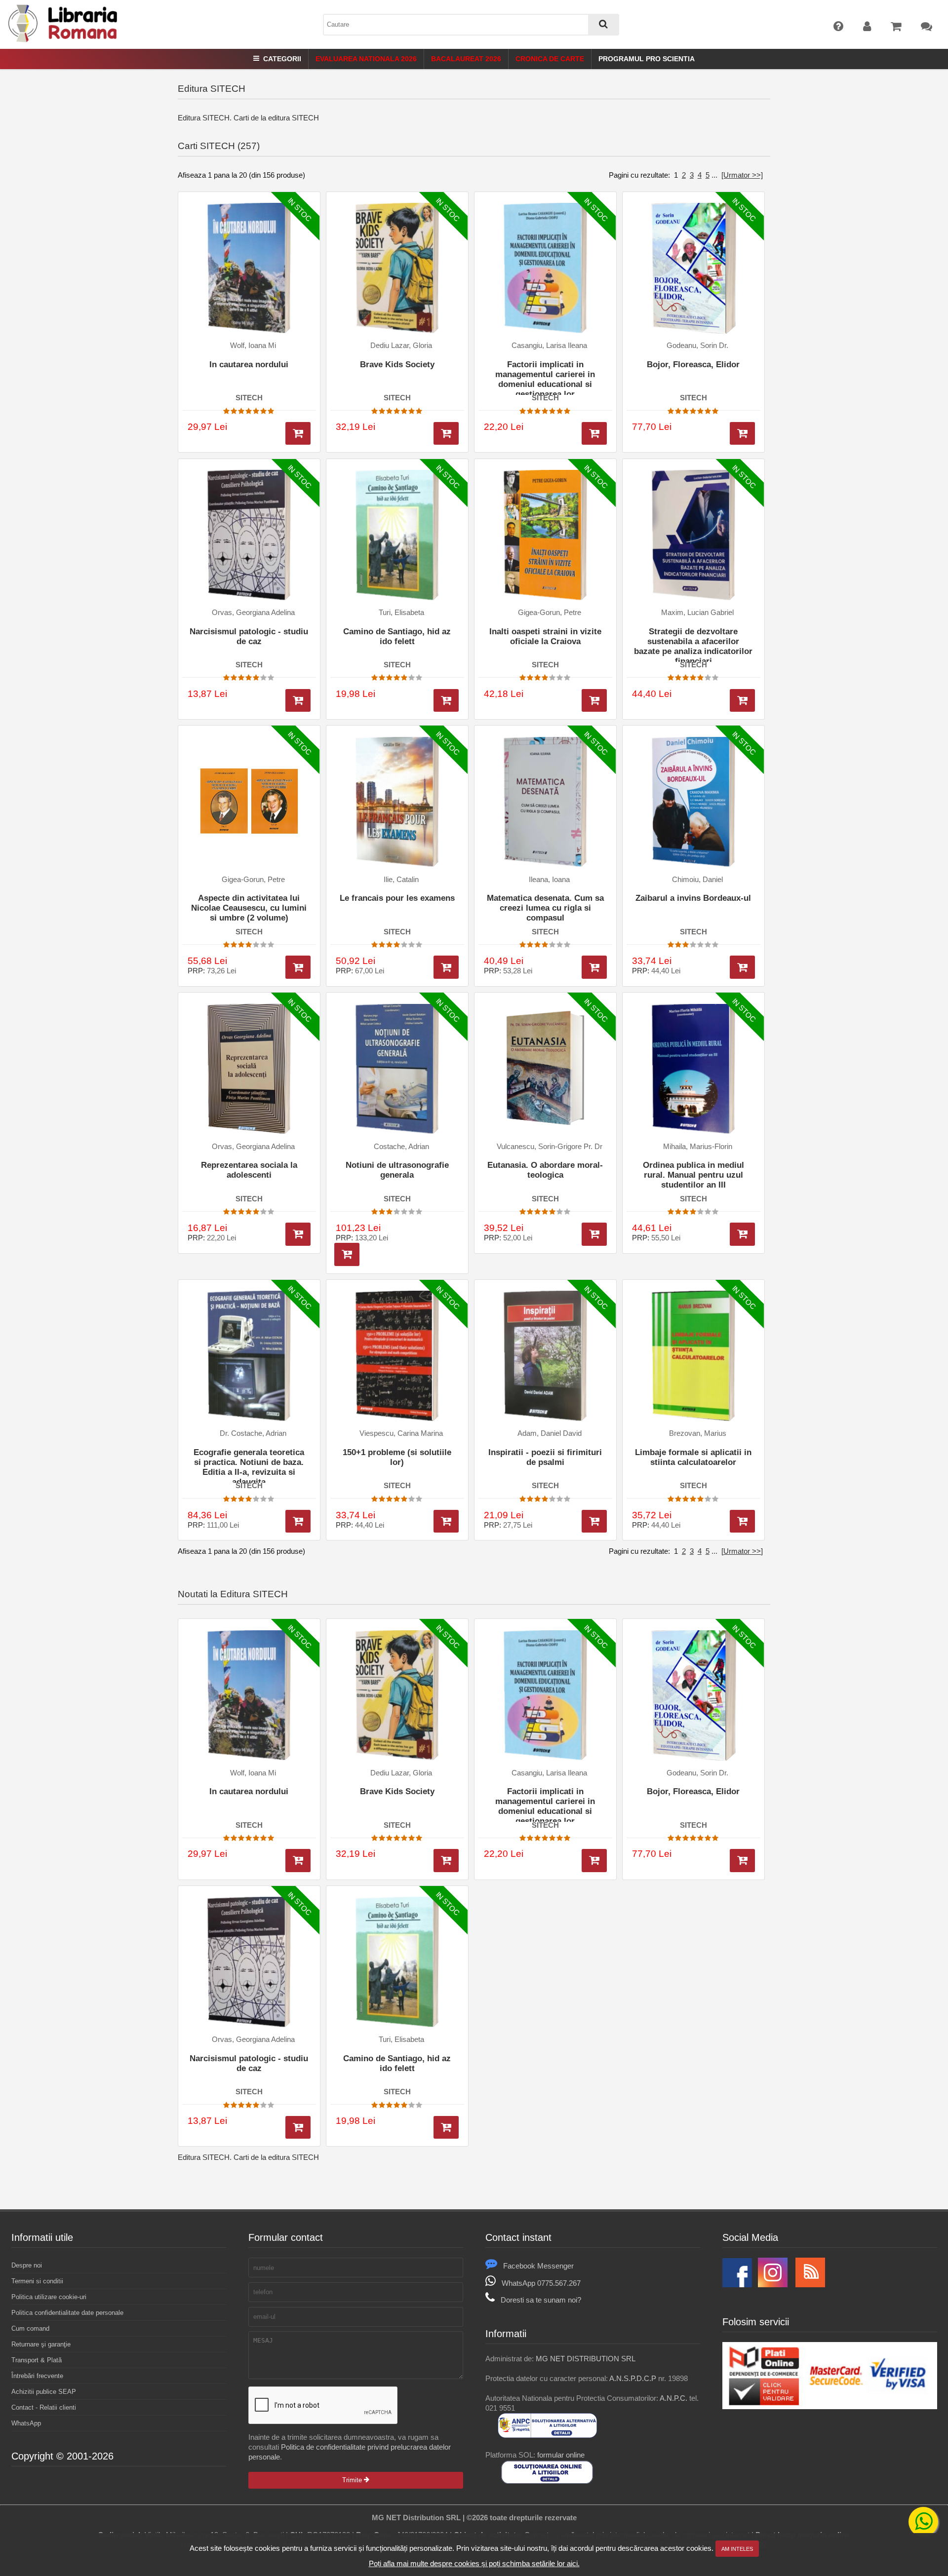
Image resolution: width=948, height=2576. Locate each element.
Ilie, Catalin (401, 880)
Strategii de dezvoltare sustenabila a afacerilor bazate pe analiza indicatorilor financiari (693, 644)
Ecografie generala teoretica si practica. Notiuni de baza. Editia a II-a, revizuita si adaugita (249, 1465)
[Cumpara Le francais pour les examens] (446, 967)
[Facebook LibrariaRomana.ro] (737, 2285)
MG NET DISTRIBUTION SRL (586, 2359)
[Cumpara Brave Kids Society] (446, 434)
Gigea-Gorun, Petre (550, 613)
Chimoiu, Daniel (697, 880)
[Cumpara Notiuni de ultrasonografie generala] (347, 1254)
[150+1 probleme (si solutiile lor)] (397, 1356)
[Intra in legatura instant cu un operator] (923, 2522)
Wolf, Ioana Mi (253, 346)
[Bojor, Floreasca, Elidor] (693, 269)
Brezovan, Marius (698, 1433)
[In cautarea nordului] (249, 269)
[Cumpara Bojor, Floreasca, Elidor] (742, 434)
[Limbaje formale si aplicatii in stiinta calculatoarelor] (693, 1356)
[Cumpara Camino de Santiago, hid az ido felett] (446, 701)
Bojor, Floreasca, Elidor (693, 365)
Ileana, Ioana (549, 880)
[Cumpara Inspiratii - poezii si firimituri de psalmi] (594, 1521)
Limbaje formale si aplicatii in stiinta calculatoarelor (693, 1457)
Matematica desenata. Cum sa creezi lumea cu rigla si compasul (545, 908)
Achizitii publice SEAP (44, 2392)
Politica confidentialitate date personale (67, 2313)
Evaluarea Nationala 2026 (366, 59)
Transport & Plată (37, 2360)
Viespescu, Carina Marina (401, 1433)
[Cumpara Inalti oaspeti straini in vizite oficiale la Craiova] (594, 701)
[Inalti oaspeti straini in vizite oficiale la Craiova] (545, 535)
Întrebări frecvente (37, 2376)
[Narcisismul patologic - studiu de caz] (249, 535)
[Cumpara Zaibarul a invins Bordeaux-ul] (742, 967)
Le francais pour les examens (397, 898)
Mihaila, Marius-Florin (698, 1147)
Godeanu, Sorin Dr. (697, 346)
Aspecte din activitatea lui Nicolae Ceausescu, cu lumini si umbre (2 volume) (249, 908)
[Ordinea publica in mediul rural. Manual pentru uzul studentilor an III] (693, 1069)
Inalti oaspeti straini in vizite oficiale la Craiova (545, 636)
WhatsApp (26, 2423)
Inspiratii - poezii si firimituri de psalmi (545, 1457)
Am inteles (737, 2549)
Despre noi (27, 2265)
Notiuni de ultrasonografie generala (397, 1170)
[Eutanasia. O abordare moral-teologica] (545, 1069)
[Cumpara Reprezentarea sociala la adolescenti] (298, 1234)
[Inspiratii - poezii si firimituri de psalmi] (545, 1356)
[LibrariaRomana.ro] (64, 40)
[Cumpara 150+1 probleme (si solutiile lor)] (446, 1521)
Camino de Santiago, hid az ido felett (397, 636)
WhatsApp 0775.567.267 (541, 2283)
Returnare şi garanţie (41, 2344)
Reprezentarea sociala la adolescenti (249, 1170)
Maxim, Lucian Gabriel (697, 613)
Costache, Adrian (401, 1147)
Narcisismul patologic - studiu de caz (249, 636)
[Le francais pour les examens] (397, 802)
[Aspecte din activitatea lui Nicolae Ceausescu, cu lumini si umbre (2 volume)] (249, 802)
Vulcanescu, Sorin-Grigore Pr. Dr (550, 1147)
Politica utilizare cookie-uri (49, 2297)
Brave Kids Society (397, 365)
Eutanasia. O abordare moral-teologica (545, 1170)
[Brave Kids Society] (397, 269)
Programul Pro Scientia (647, 59)
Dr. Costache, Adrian (253, 1433)
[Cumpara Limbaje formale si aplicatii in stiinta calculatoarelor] (742, 1521)
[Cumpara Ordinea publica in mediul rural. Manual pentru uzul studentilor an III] (742, 1234)
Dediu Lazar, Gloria (401, 346)
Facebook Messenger (538, 2266)
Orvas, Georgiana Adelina (253, 613)
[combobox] (471, 25)
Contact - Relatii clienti (44, 2407)
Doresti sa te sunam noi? (541, 2300)
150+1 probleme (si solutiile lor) (397, 1457)
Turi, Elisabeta (401, 613)
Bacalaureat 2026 (466, 59)
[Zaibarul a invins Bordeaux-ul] (693, 802)
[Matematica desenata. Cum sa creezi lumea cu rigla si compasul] (545, 802)
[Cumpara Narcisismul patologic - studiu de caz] (298, 701)
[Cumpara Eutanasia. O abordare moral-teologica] (594, 1234)
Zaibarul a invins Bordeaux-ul (693, 898)
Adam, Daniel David (550, 1433)
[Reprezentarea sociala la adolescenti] (249, 1069)
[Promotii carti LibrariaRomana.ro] (773, 2285)
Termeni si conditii (37, 2281)
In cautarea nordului (249, 365)
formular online (561, 2455)
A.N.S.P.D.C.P (633, 2378)
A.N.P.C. (673, 2398)
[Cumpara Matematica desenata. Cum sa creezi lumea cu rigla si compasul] (594, 967)
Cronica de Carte (550, 59)
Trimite (353, 2480)
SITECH (249, 398)
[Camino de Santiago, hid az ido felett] (397, 535)
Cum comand (30, 2328)
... (714, 175)
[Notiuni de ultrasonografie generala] (397, 1069)
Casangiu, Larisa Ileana (549, 346)
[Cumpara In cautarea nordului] (298, 434)
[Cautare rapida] (603, 25)
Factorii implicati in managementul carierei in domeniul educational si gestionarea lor (545, 377)
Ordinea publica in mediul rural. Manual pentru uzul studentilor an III (693, 1175)
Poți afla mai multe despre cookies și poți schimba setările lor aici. (474, 2563)
